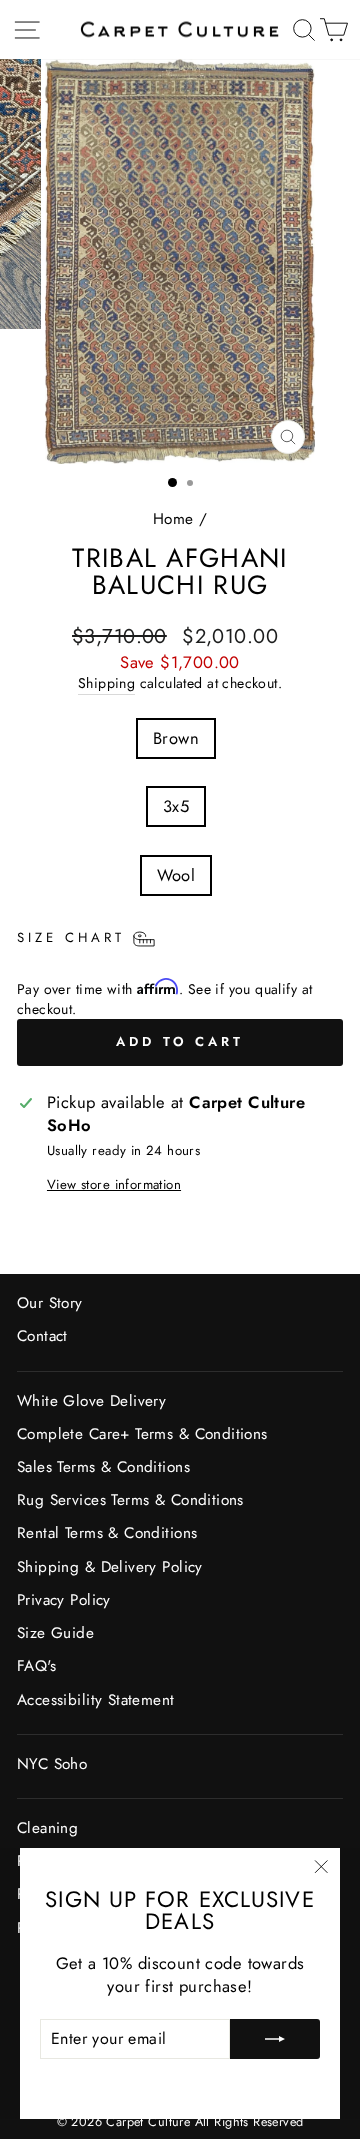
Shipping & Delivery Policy (110, 1567)
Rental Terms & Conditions (107, 1533)
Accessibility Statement (96, 1700)
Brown (176, 738)
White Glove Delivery (91, 1401)
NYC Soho (52, 1764)
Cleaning (47, 1828)
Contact (42, 1336)
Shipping (106, 683)
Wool (176, 875)
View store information (114, 1185)
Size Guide (55, 1633)
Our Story (50, 1303)
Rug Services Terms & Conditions (130, 1500)
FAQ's (36, 1666)
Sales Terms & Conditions (103, 1467)
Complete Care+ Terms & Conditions (142, 1434)
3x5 (176, 806)
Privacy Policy (64, 1600)
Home (173, 519)
